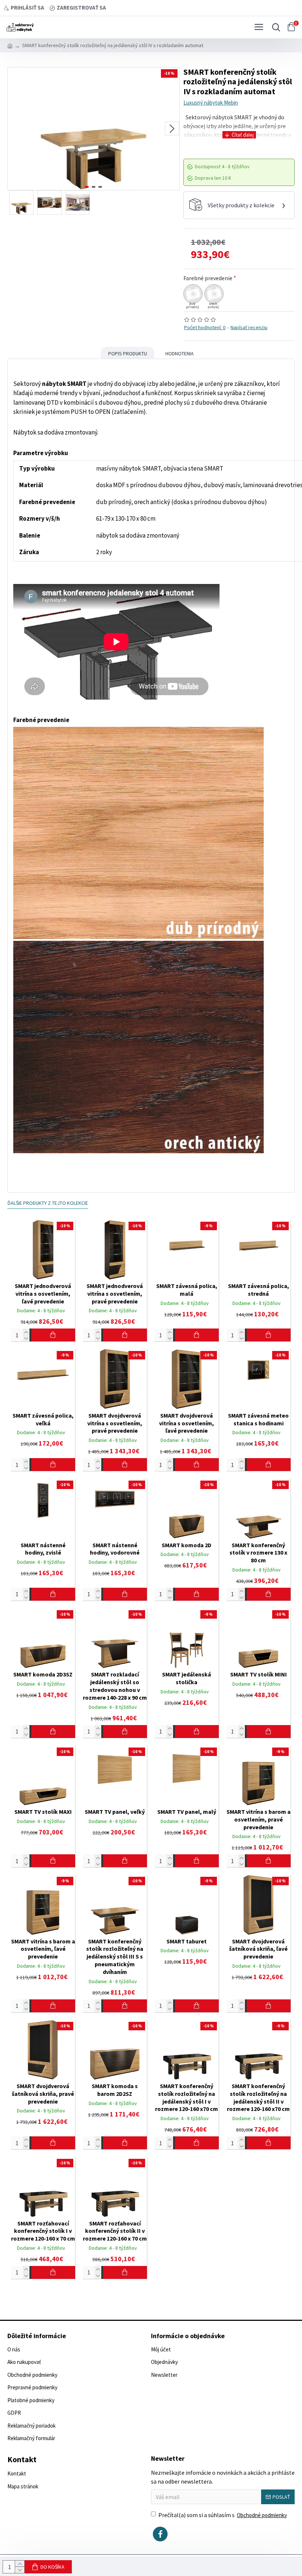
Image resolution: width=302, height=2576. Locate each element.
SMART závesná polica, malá (187, 1290)
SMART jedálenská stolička (187, 1678)
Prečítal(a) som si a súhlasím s (223, 2515)
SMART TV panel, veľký (115, 1812)
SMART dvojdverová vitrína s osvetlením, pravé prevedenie (115, 1423)
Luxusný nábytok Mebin (211, 103)
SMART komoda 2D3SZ (43, 1674)
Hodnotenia (180, 353)
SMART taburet (187, 1941)
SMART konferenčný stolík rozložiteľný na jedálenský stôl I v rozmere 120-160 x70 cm (187, 2097)
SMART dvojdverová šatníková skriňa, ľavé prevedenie (258, 1949)
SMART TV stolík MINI (259, 1674)
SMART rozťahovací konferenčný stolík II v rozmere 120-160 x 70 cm (115, 2231)
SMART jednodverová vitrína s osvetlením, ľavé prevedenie (43, 1294)
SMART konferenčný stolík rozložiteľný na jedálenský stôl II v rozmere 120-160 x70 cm (258, 2097)
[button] (15, 129)
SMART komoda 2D (187, 1545)
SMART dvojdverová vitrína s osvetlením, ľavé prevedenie (187, 1423)
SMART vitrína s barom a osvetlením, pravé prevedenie (259, 1819)
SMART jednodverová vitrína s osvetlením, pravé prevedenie (115, 1294)
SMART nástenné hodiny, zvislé (43, 1549)
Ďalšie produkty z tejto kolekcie (48, 1203)
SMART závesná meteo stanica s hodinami (258, 1419)
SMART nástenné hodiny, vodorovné (115, 1549)
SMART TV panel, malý (187, 1812)
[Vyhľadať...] (274, 27)
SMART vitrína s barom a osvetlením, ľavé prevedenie (43, 1949)
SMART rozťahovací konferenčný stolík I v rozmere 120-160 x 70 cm (43, 2231)
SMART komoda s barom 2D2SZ (115, 2090)
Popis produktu (128, 353)
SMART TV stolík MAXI (43, 1812)
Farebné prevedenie (208, 278)
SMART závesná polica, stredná (259, 1290)
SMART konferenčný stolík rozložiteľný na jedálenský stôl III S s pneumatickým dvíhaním (115, 1956)
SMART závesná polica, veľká (43, 1419)
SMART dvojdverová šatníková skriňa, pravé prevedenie (43, 2094)
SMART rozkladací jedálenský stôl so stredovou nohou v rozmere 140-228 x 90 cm (115, 1686)
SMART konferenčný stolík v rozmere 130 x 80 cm (258, 1553)
